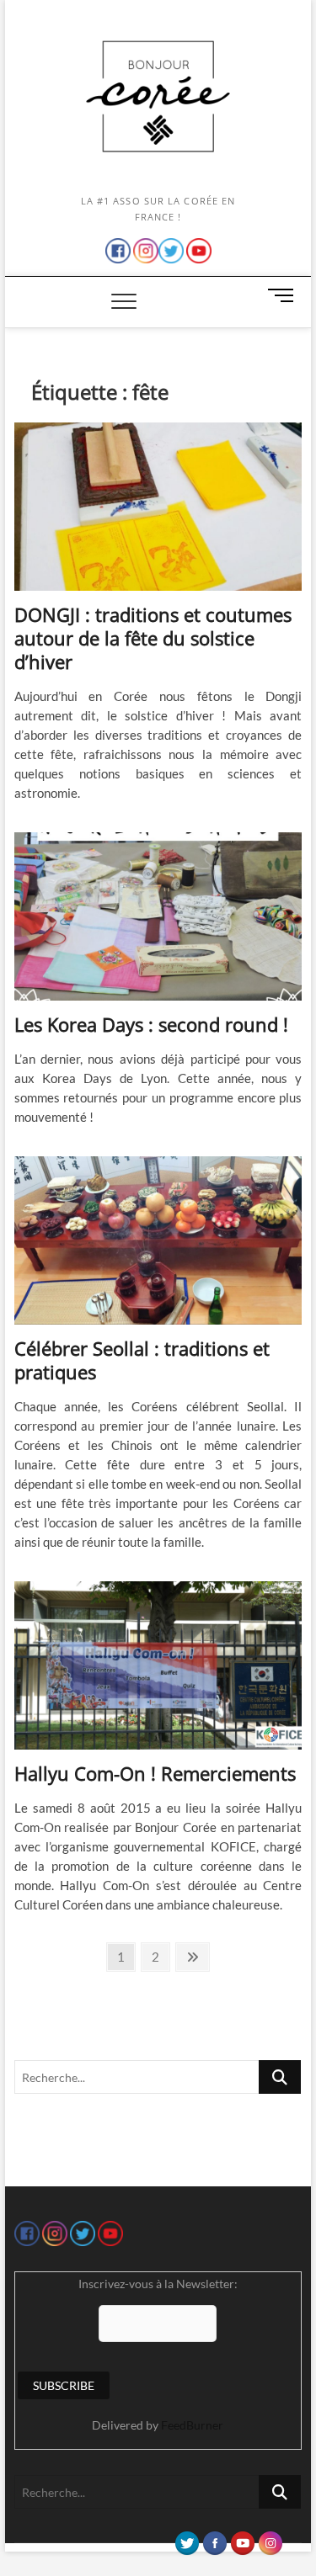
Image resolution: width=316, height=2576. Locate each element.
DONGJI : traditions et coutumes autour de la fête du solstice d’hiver (153, 638)
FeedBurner (192, 2425)
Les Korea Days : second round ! (151, 1024)
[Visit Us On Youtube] (242, 2539)
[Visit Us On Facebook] (214, 2539)
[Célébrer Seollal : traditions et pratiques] (158, 1240)
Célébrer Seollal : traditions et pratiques (142, 1360)
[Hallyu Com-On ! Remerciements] (158, 1665)
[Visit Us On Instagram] (270, 2539)
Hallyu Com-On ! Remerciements (155, 1773)
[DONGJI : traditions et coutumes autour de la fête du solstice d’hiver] (158, 507)
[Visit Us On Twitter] (187, 2539)
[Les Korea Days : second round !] (158, 916)
